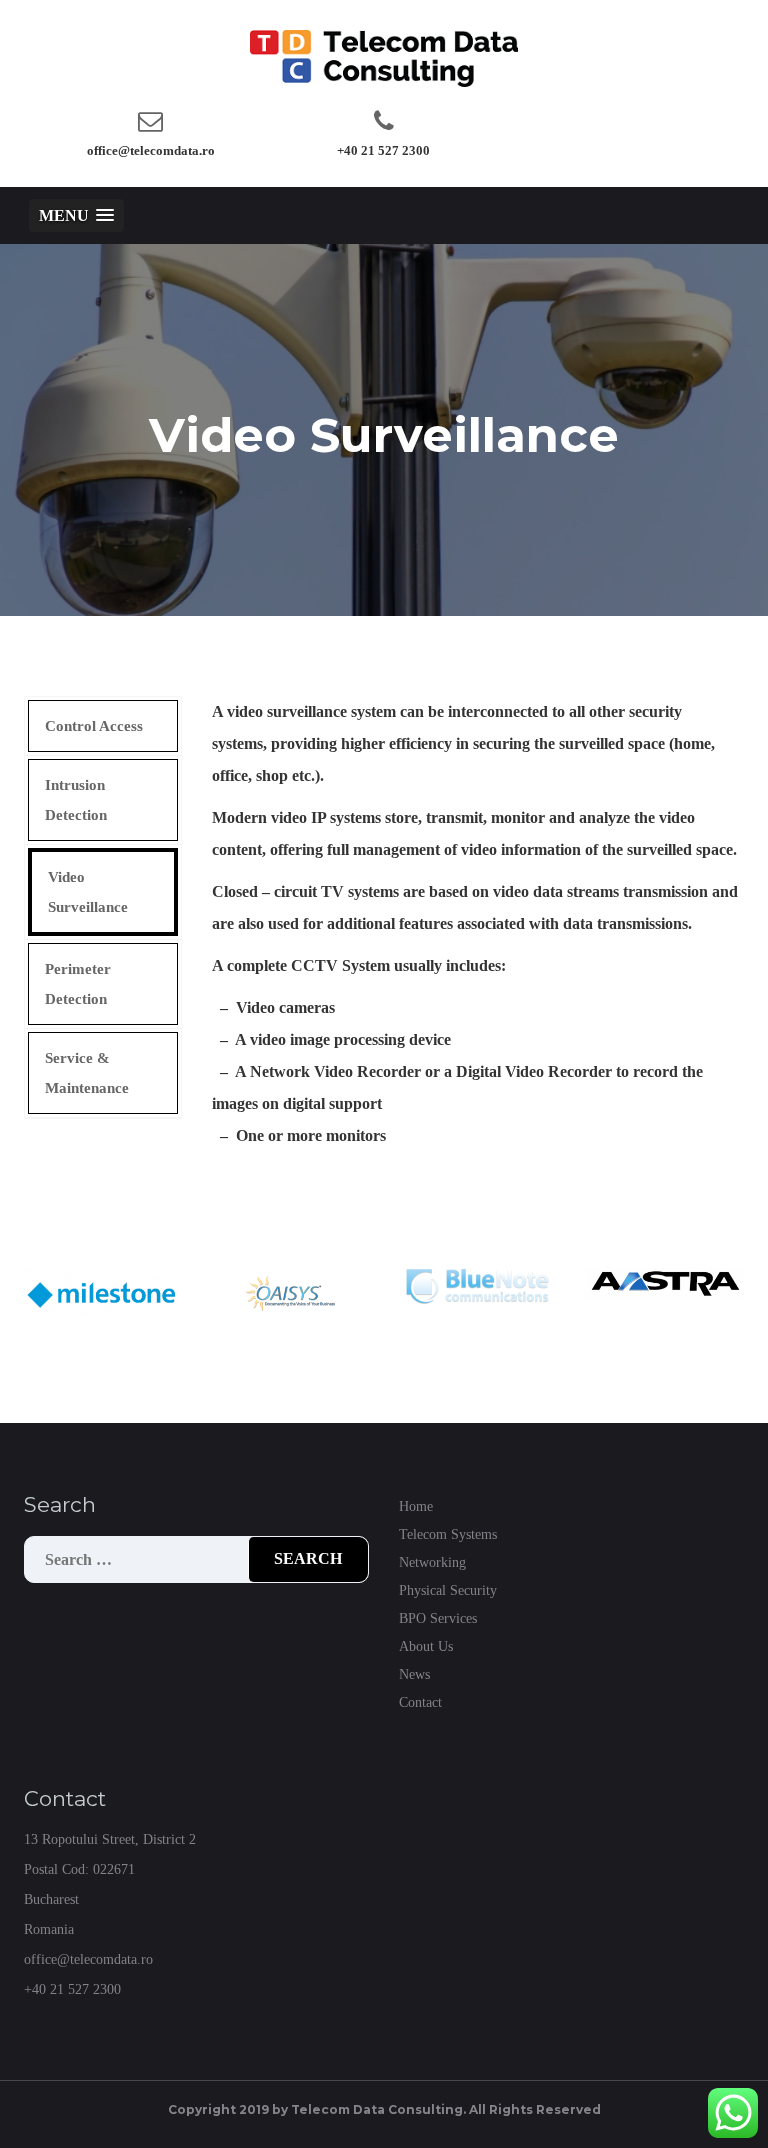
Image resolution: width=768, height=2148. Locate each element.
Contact (420, 1702)
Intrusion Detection (76, 800)
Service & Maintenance (87, 1073)
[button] (76, 215)
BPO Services (438, 1618)
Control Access (94, 726)
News (414, 1674)
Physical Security (448, 1590)
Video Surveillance (88, 892)
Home (416, 1506)
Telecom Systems (448, 1534)
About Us (426, 1646)
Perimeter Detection (78, 984)
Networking (432, 1562)
